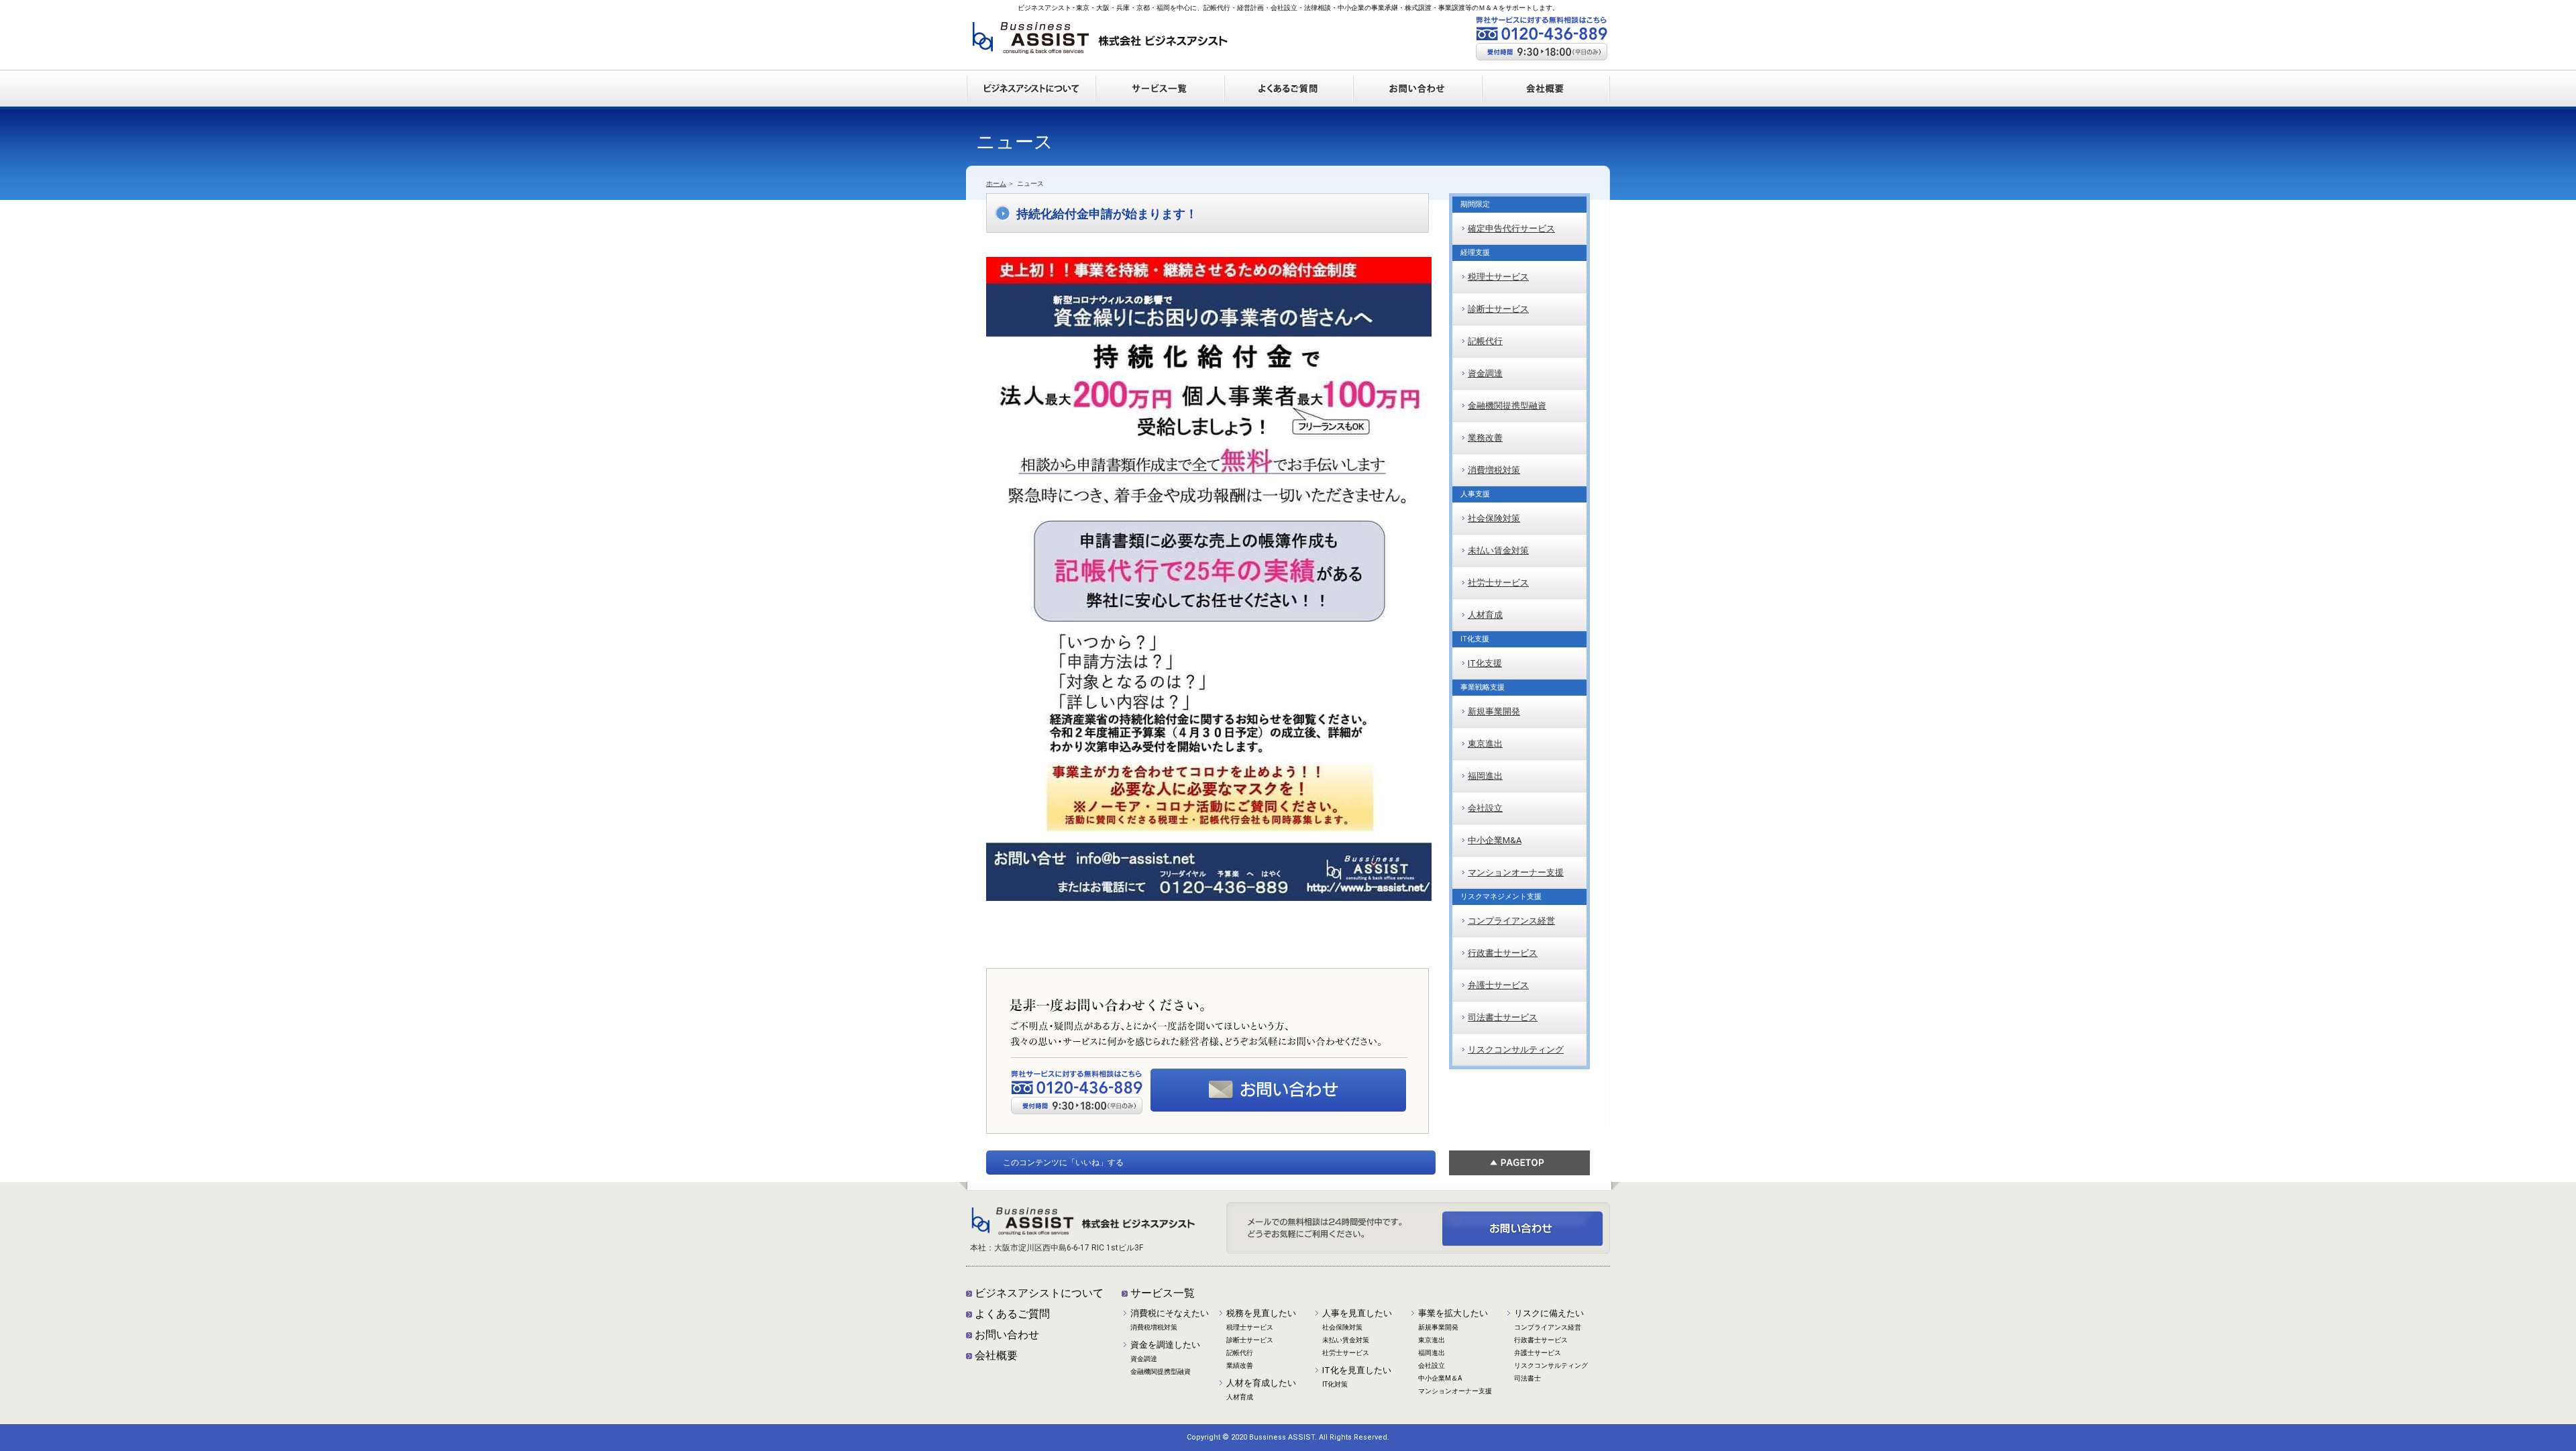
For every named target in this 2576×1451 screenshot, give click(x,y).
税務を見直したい (1261, 1313)
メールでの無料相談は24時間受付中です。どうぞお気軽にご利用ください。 (1278, 1090)
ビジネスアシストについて (1039, 1293)
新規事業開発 (1494, 711)
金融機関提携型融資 (1507, 406)
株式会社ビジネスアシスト (1100, 43)
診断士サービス (1498, 309)
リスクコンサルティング (1516, 1050)
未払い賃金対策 (1498, 550)
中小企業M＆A (1440, 1378)
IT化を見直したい (1357, 1370)
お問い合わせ (1007, 1335)
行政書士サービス (1503, 953)
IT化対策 (1335, 1384)
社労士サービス (1498, 583)
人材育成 (1485, 615)
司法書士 (1527, 1378)
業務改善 (1485, 438)
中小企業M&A (1495, 840)
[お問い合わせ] (1417, 76)
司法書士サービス (1503, 1017)
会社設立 (1485, 808)
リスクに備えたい (1549, 1313)
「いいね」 (1087, 1163)
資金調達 (1485, 373)
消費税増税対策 (1154, 1327)
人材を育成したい (1261, 1383)
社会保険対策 (1494, 518)
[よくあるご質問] (1288, 76)
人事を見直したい (1357, 1313)
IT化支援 (1485, 663)
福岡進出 (1485, 776)
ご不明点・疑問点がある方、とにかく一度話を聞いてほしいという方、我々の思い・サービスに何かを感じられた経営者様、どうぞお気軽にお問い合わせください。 (1523, 1228)
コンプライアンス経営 (1511, 921)
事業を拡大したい (1453, 1313)
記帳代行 (1485, 341)
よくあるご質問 (1012, 1314)
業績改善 (1240, 1365)
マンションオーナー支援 (1516, 872)
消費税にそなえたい (1170, 1313)
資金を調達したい (1165, 1345)
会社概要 (996, 1355)
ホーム (996, 183)
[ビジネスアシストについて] (1030, 76)
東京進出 (1485, 744)
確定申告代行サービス (1511, 228)
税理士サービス (1498, 277)
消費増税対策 (1494, 470)
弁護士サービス (1498, 985)
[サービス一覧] (1159, 76)
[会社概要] (1546, 76)
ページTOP (1519, 1163)
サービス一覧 (1163, 1293)
